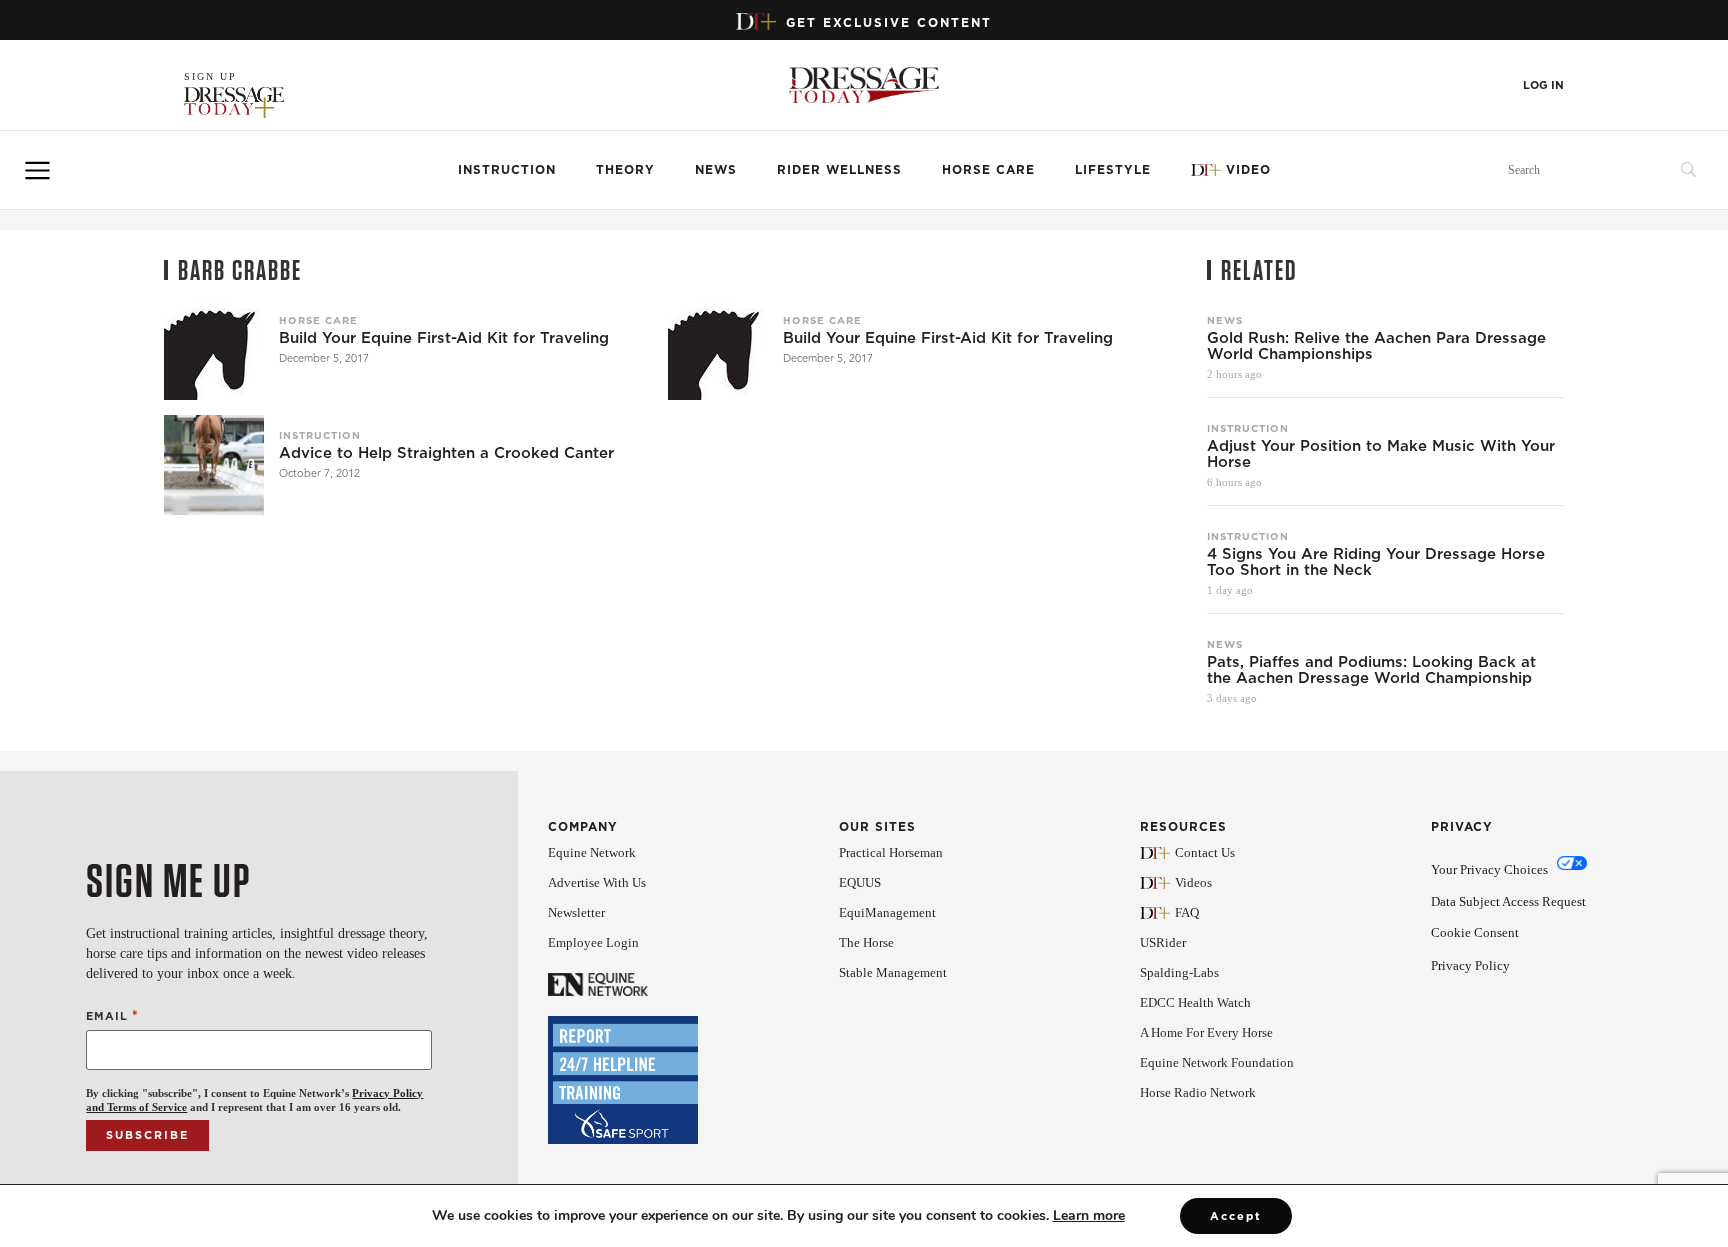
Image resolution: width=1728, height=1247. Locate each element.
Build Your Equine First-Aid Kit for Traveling (444, 338)
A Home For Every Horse (1206, 1032)
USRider (1163, 942)
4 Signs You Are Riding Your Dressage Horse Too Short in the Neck (1376, 562)
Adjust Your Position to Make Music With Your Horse (1381, 454)
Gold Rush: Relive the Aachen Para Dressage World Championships (1376, 346)
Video (1248, 169)
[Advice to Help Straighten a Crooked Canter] (214, 465)
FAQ (1187, 912)
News (716, 169)
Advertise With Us (597, 882)
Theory (625, 169)
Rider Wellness (839, 169)
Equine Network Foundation (1217, 1062)
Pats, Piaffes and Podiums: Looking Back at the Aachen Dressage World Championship (1371, 670)
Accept (1236, 1216)
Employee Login (593, 942)
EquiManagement (887, 912)
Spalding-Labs (1179, 972)
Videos (1193, 882)
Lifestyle (1113, 169)
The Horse (866, 942)
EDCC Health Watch (1195, 1002)
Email (112, 1015)
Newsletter (576, 912)
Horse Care (988, 169)
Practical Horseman (891, 852)
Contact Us (1205, 852)
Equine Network (592, 852)
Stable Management (893, 972)
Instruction (507, 169)
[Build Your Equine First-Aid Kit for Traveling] (214, 350)
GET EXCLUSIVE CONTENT (889, 22)
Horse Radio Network (1198, 1092)
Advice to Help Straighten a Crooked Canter (446, 453)
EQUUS (860, 882)
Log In (1543, 85)
